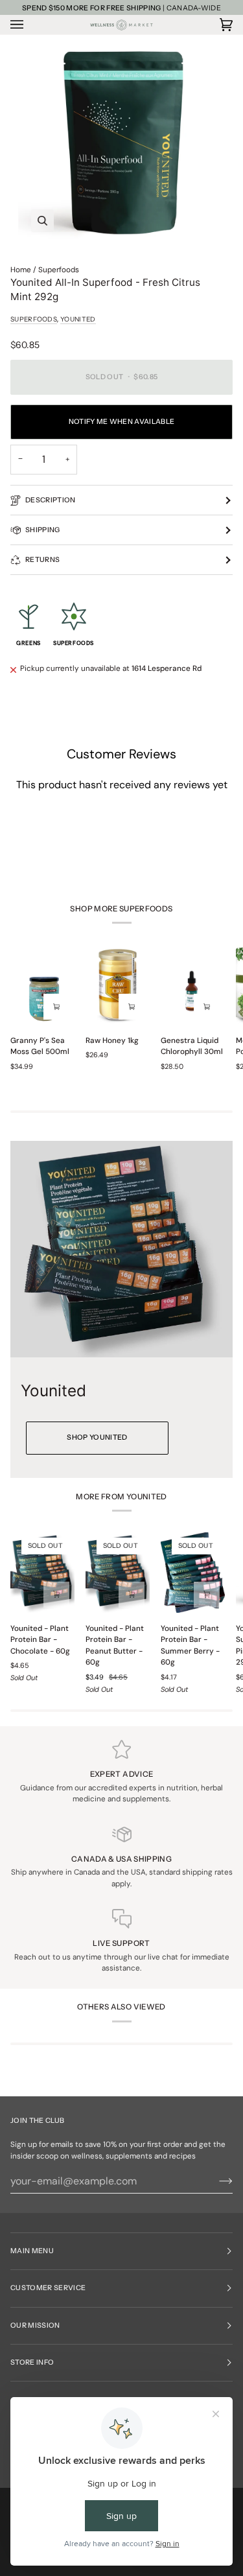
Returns (42, 560)
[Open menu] (30, 25)
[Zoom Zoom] (121, 142)
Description (51, 500)
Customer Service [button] (48, 2288)
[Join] (215, 2181)
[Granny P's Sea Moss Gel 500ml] (42, 985)
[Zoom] (42, 221)
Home (21, 270)
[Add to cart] (56, 1007)
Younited (78, 319)
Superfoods (59, 270)
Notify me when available (122, 422)
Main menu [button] (32, 2251)
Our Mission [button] (35, 2325)
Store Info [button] (32, 2362)
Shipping (43, 530)
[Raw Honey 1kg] (118, 985)
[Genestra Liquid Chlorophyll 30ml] (193, 985)
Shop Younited (97, 1437)
